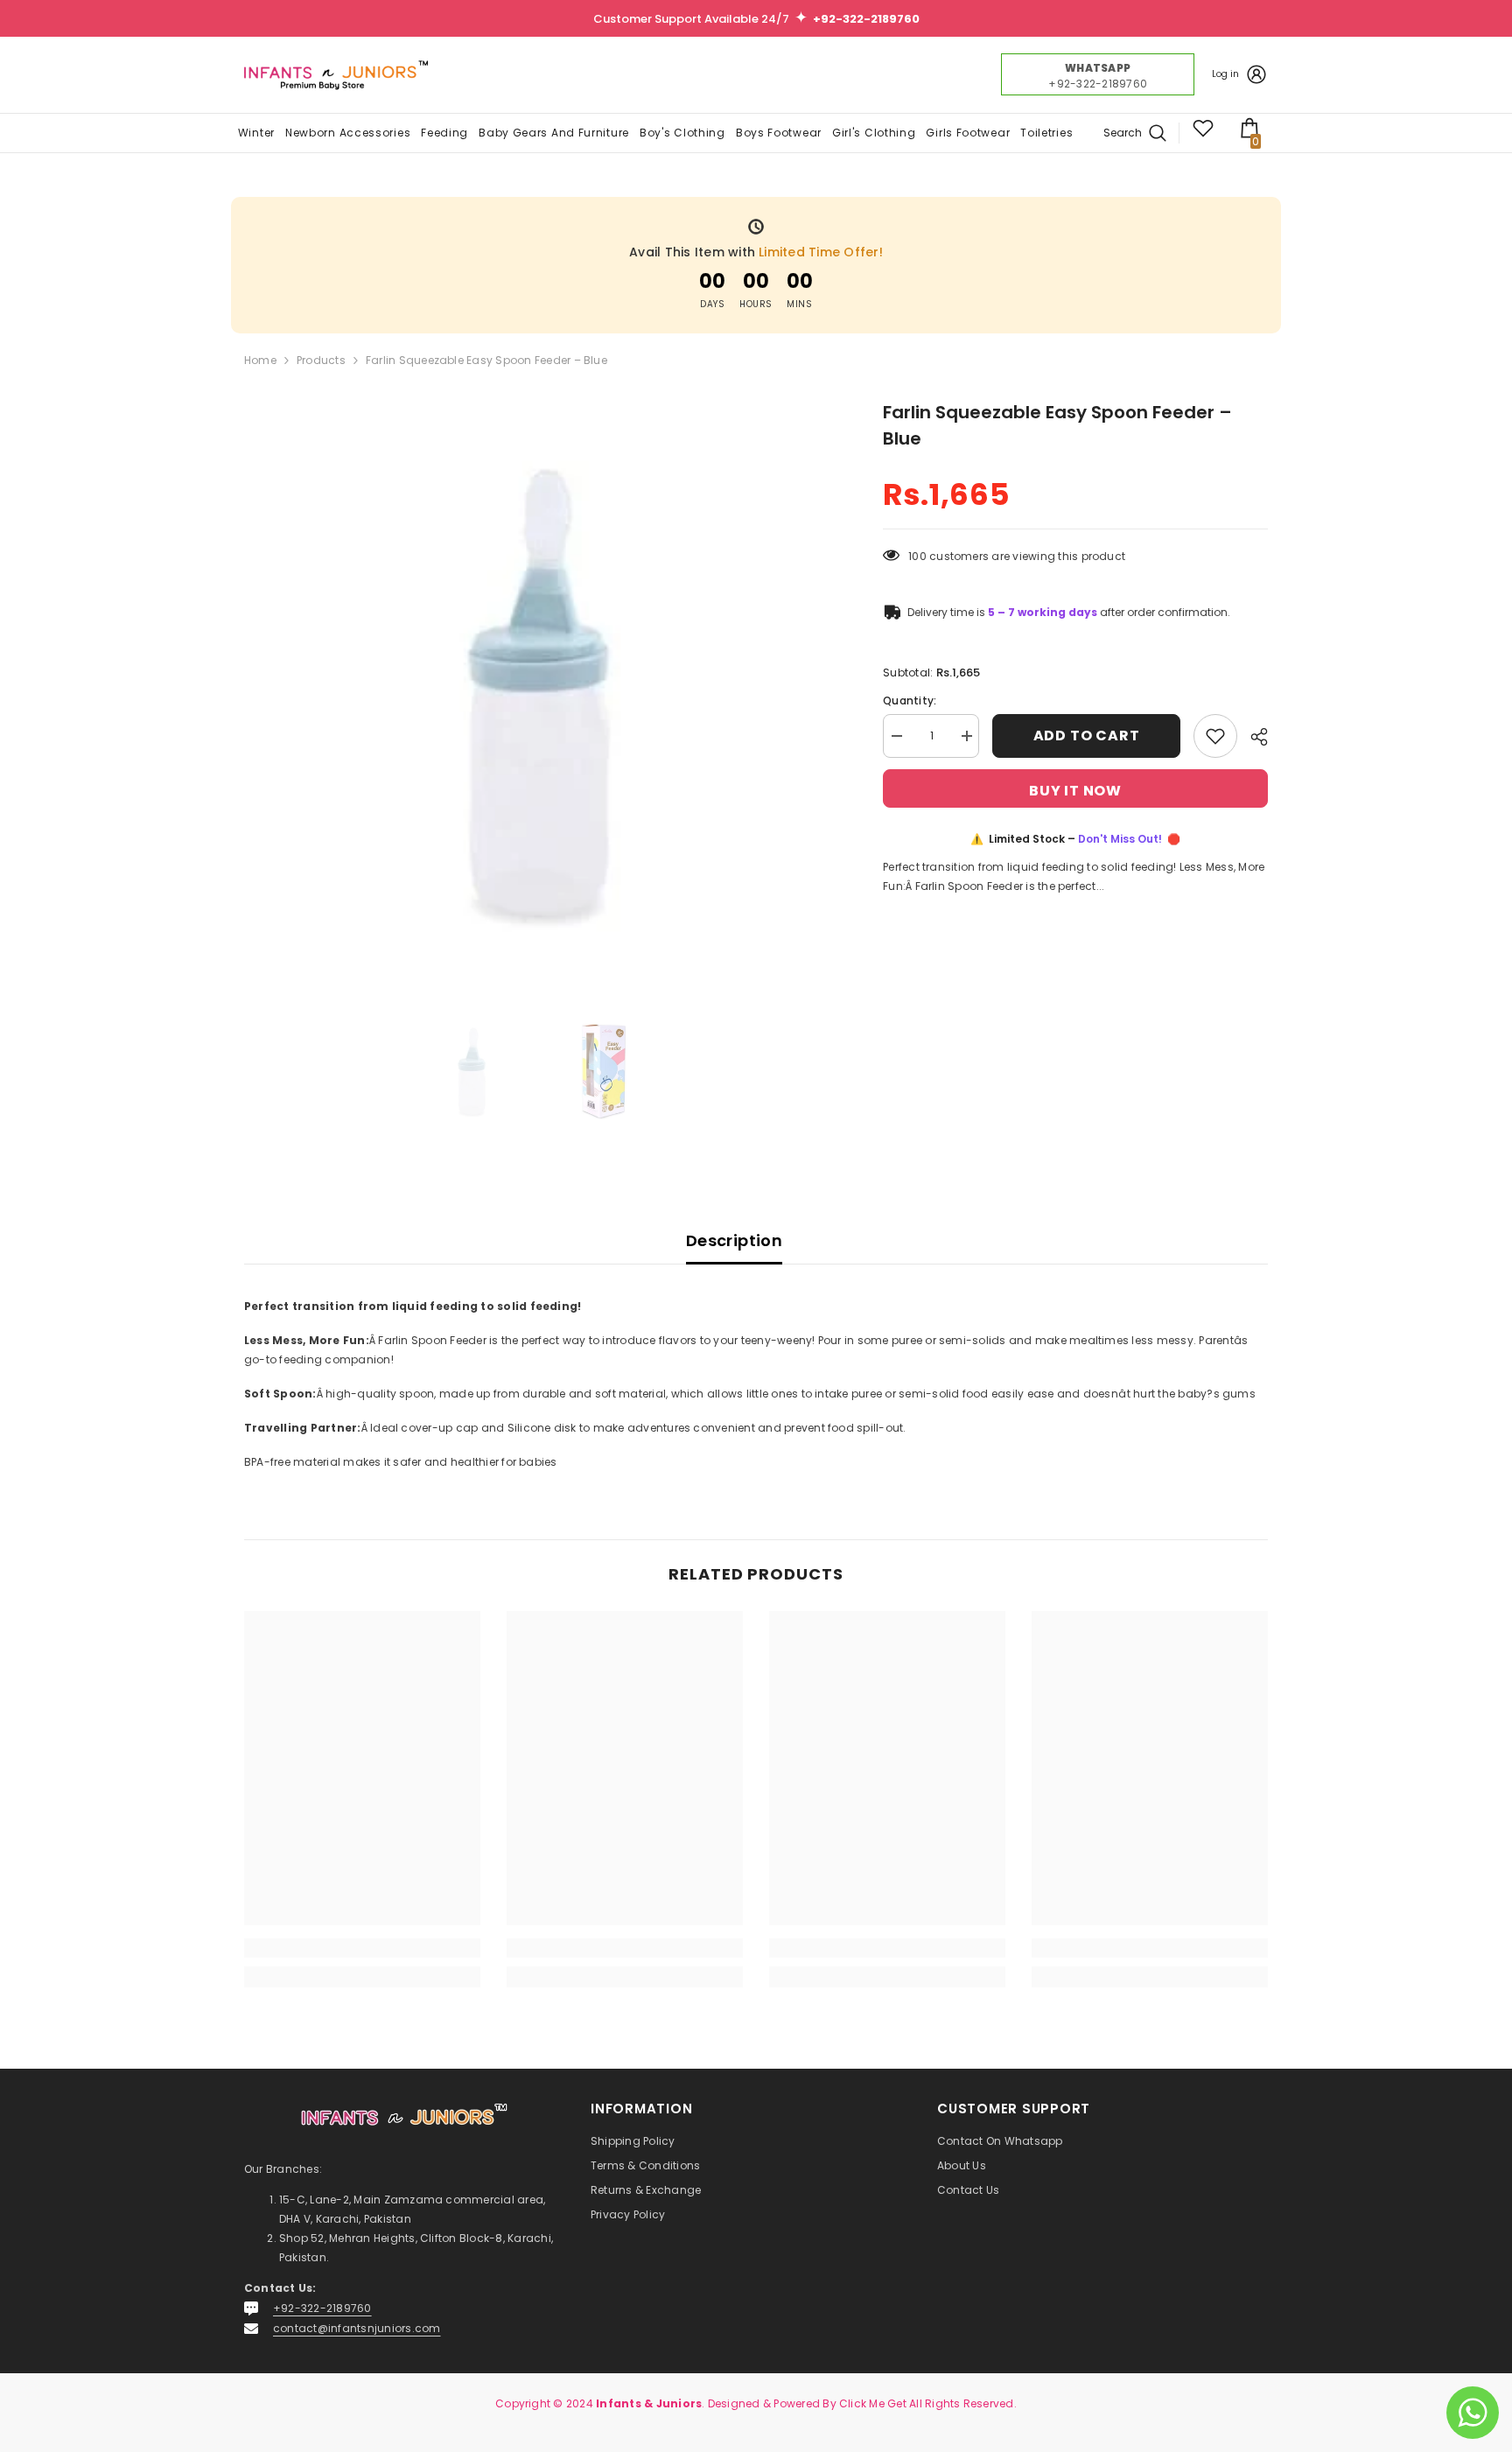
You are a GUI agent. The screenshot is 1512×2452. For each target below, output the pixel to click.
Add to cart (1087, 736)
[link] (362, 1948)
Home (260, 360)
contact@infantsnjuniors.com (357, 2328)
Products (321, 360)
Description (734, 1240)
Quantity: (910, 701)
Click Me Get (873, 2403)
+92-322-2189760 (322, 2308)
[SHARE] (1253, 737)
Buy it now (1075, 791)
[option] (538, 693)
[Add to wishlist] (1215, 736)
